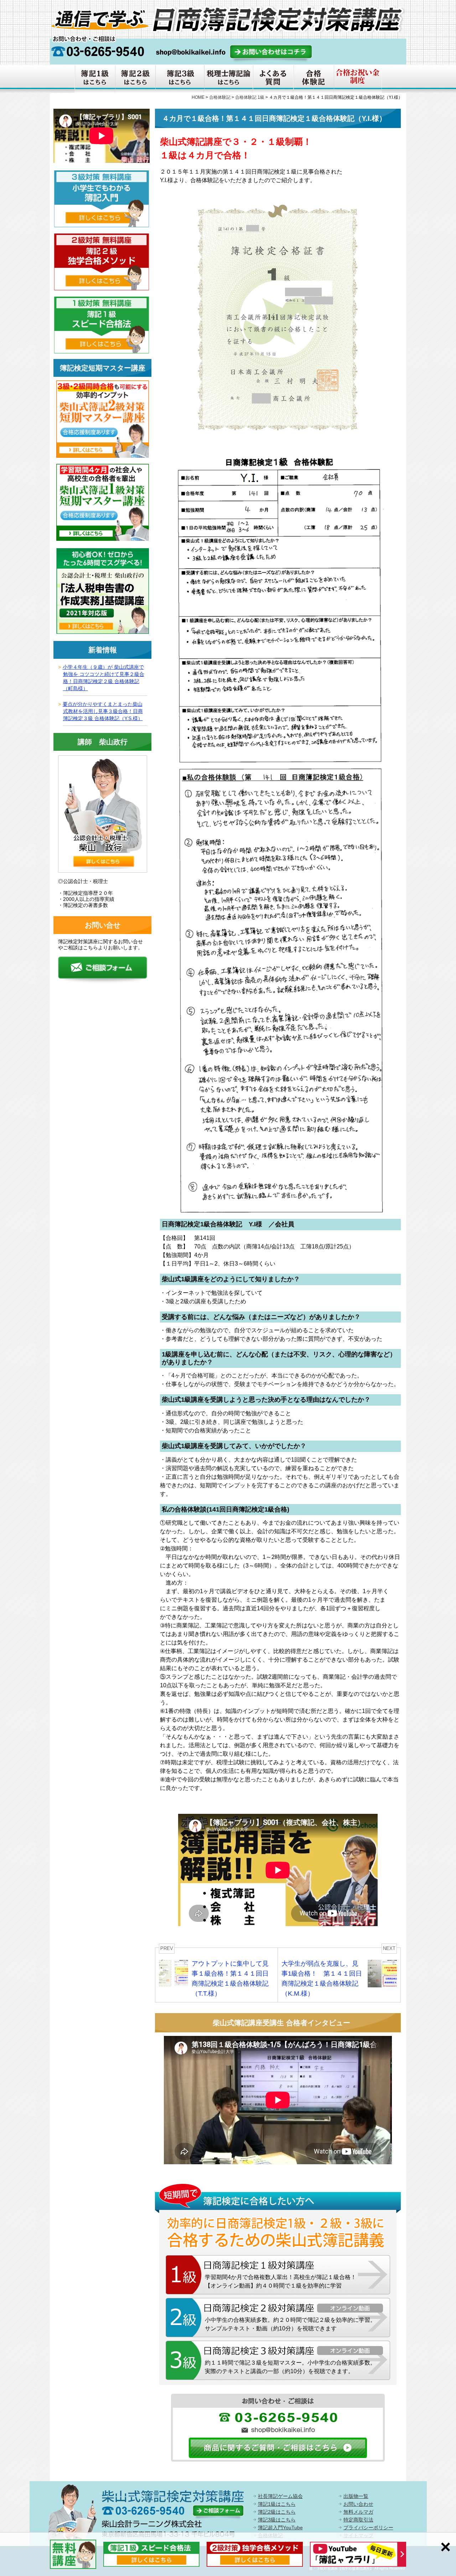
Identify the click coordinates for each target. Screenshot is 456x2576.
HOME (198, 97)
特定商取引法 (358, 2520)
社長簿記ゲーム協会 (280, 2496)
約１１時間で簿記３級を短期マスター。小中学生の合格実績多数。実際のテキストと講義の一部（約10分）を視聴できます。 (290, 2367)
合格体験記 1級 (250, 97)
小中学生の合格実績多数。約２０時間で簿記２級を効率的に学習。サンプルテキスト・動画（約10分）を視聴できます (290, 2324)
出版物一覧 (356, 2496)
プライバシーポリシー (368, 2528)
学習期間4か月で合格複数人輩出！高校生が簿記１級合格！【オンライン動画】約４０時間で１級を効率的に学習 (281, 2281)
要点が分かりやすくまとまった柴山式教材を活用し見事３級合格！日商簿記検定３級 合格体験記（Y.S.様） (103, 711)
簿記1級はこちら (277, 2504)
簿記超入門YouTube (280, 2528)
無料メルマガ (358, 2512)
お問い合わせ (358, 2504)
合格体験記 (220, 97)
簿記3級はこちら (277, 2520)
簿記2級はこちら (277, 2512)
